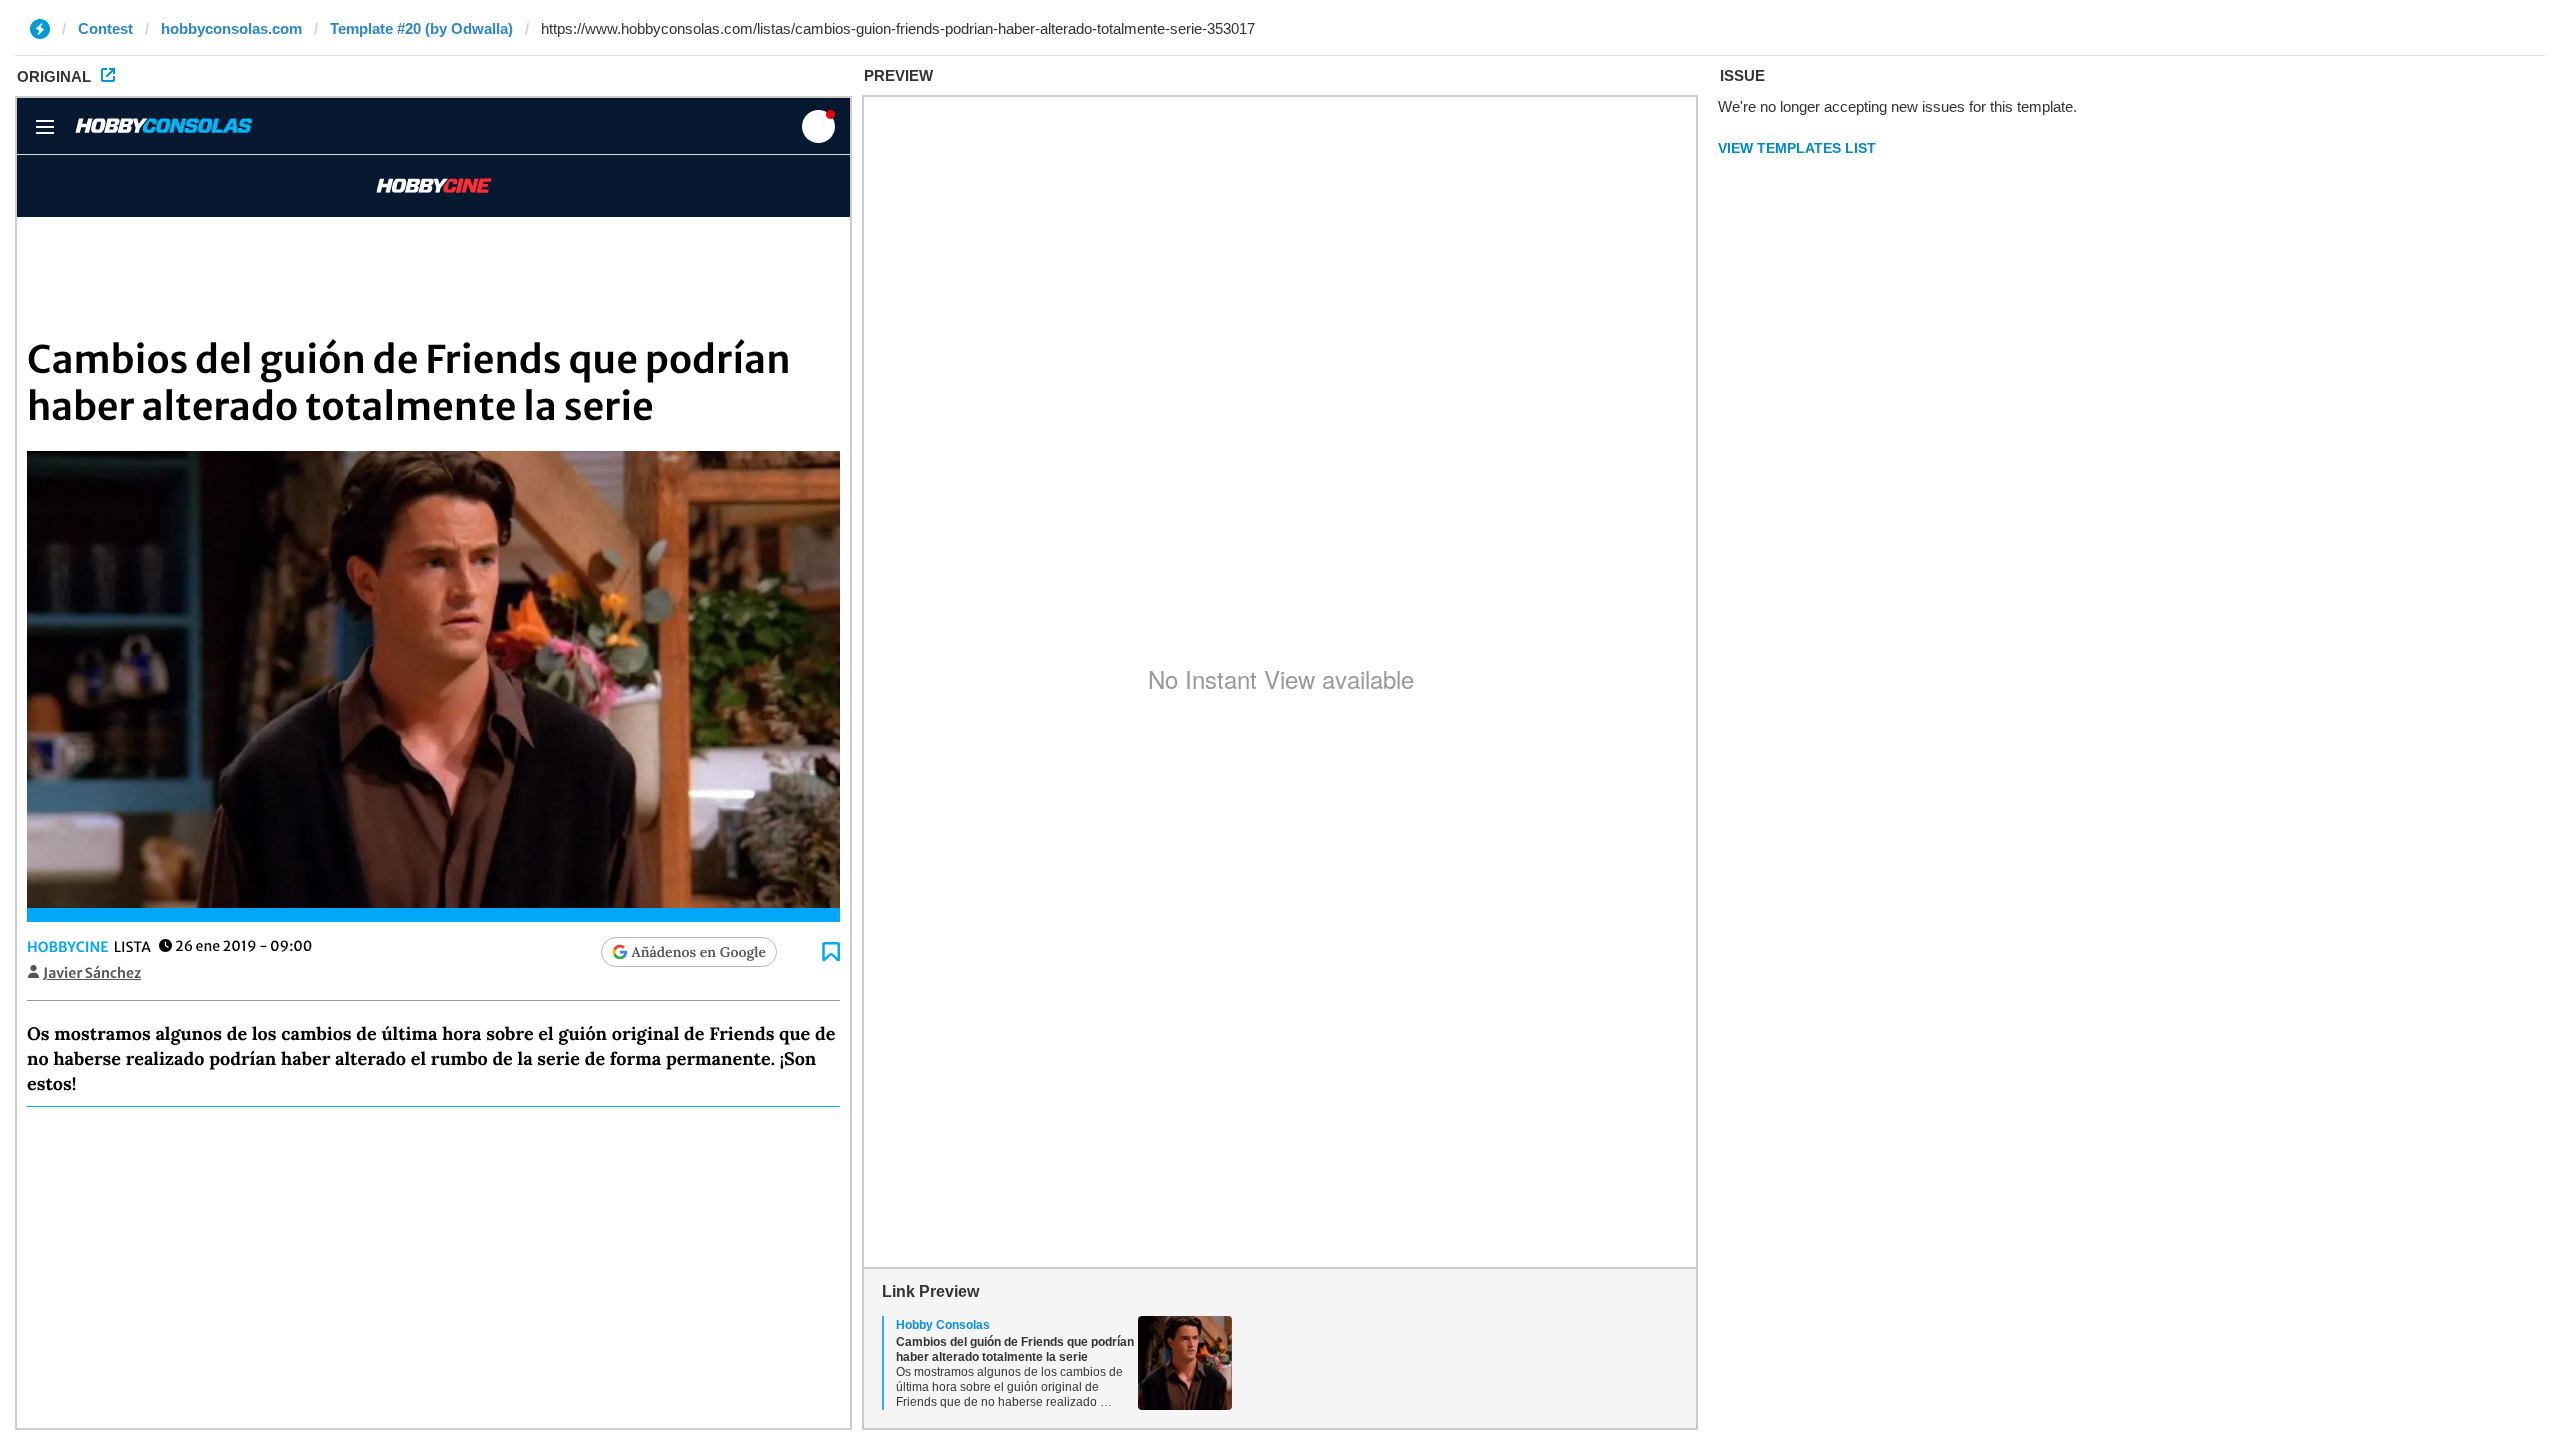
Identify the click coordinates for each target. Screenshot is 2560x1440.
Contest (105, 28)
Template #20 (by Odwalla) (421, 28)
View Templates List (1797, 148)
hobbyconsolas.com (231, 28)
